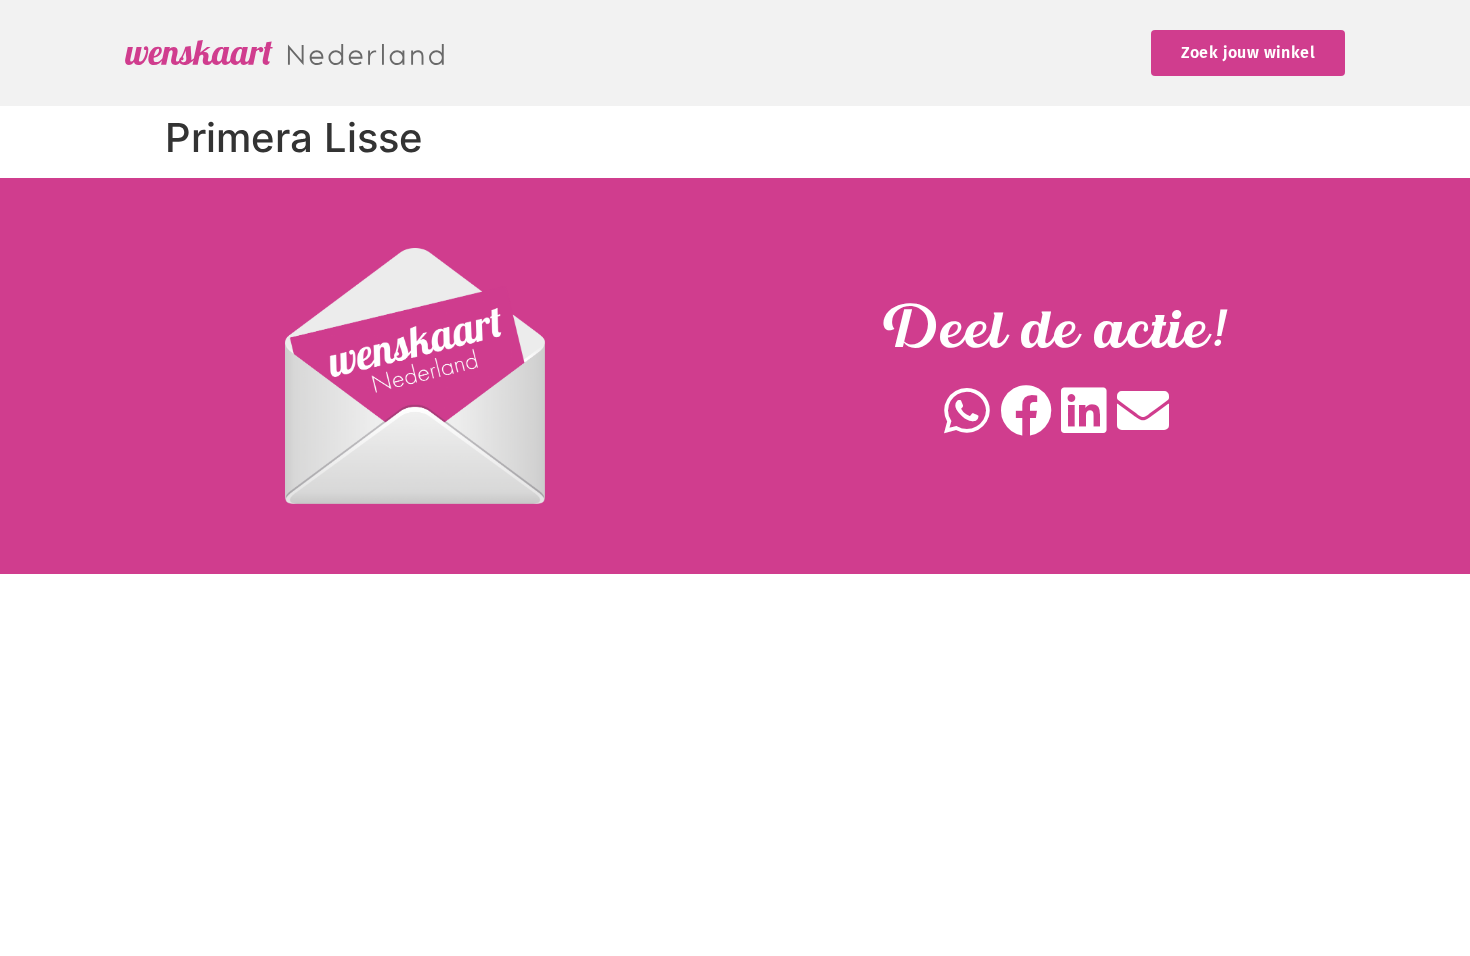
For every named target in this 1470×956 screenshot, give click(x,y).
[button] (967, 411)
